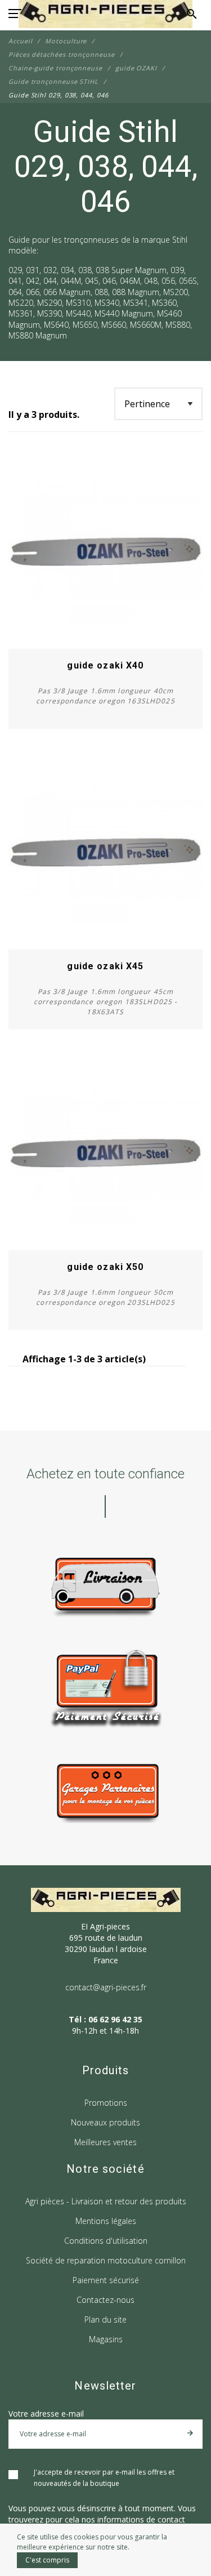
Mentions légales (106, 2221)
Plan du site (105, 2319)
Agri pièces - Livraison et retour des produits (106, 2201)
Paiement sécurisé (106, 2280)
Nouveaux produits (105, 2122)
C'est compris (47, 2560)
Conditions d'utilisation (106, 2241)
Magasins (106, 2339)
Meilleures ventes (105, 2142)
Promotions (106, 2103)
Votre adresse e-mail (46, 2414)
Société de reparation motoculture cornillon (106, 2260)
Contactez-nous (105, 2300)
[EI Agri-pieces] (105, 14)
